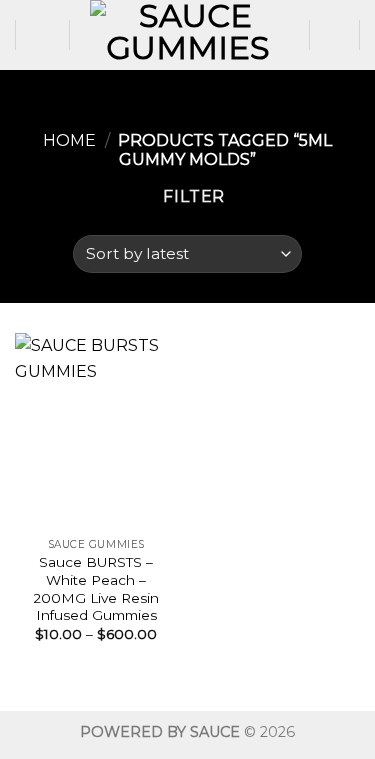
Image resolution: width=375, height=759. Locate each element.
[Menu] (43, 34)
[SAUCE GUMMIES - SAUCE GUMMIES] (188, 35)
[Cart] (335, 35)
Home (69, 140)
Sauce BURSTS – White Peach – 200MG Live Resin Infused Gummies (96, 588)
